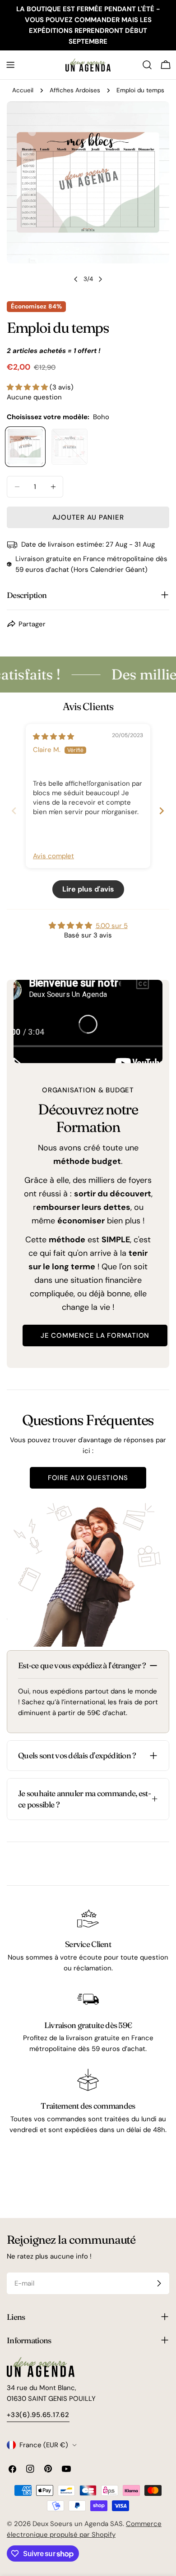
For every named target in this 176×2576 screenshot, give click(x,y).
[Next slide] (162, 810)
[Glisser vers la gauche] (76, 279)
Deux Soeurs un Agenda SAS (78, 2524)
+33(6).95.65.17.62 (38, 2415)
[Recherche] (147, 65)
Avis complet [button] (53, 856)
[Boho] (25, 447)
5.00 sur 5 (112, 926)
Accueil (23, 90)
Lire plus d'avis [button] (88, 889)
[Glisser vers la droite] (100, 279)
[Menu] (10, 65)
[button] (28, 387)
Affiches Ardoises (75, 90)
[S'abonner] (159, 2283)
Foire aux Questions (88, 1478)
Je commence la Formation (95, 1336)
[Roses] (69, 447)
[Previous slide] (14, 810)
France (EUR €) (44, 2445)
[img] (53, 737)
